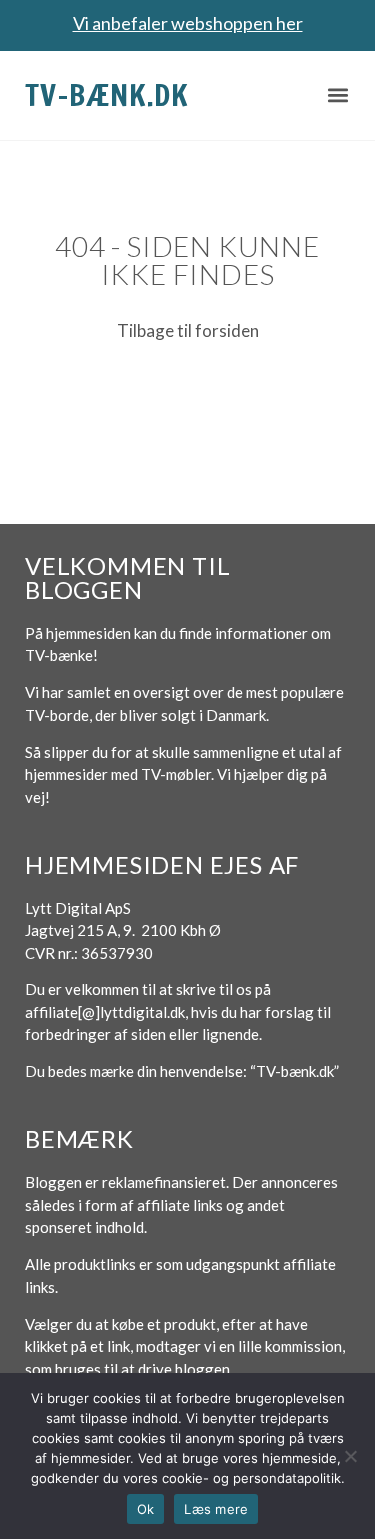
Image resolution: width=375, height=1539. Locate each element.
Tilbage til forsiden (188, 330)
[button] (337, 95)
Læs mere (216, 1509)
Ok (146, 1509)
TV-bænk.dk (107, 94)
